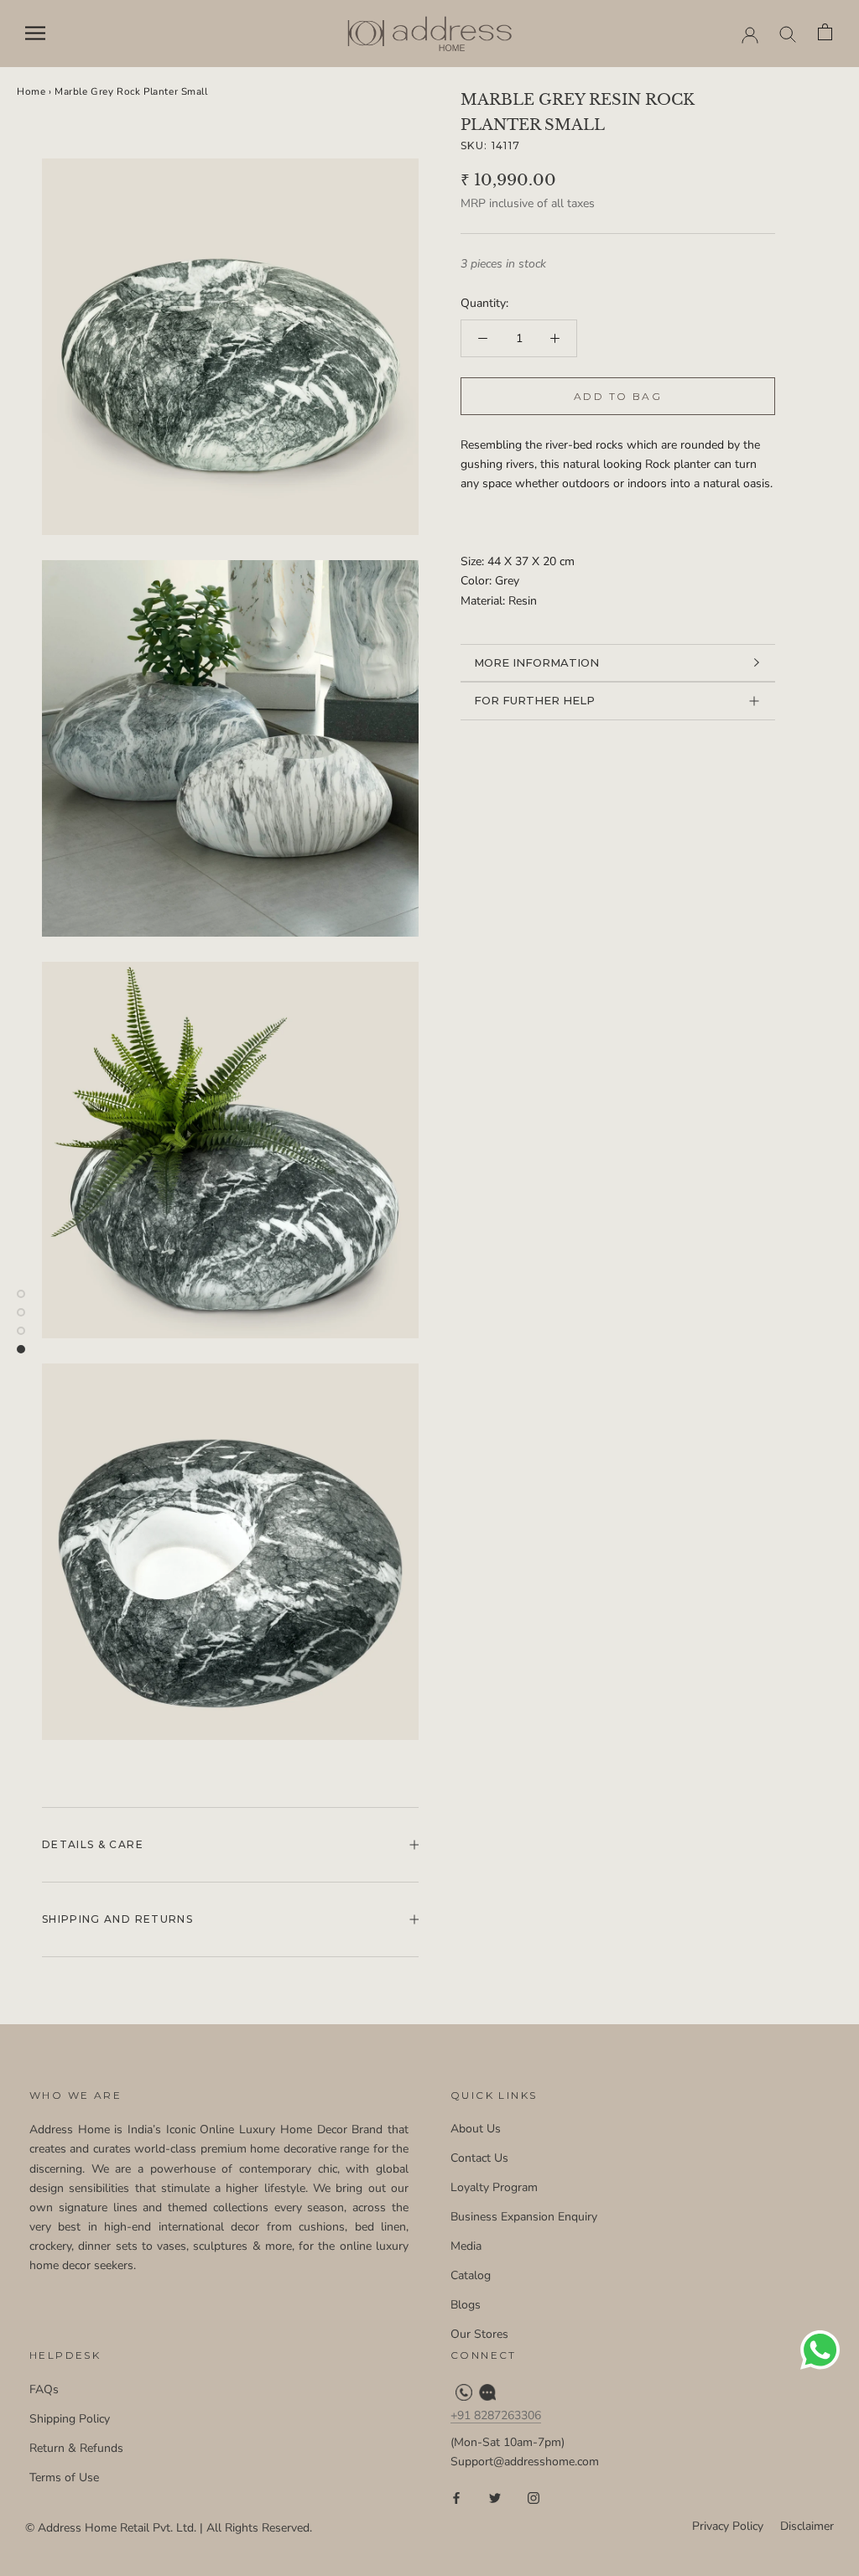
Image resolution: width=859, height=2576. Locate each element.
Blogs (466, 2305)
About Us (476, 2129)
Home (31, 91)
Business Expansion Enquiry (524, 2217)
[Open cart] (826, 33)
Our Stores (479, 2334)
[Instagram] (534, 2498)
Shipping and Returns (117, 1919)
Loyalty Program (494, 2187)
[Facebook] (456, 2498)
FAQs (44, 2389)
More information (536, 662)
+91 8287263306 (496, 2415)
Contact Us (479, 2158)
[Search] (788, 33)
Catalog (471, 2275)
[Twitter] (495, 2498)
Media (466, 2246)
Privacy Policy (728, 2526)
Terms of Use (64, 2477)
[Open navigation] (35, 33)
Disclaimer (807, 2526)
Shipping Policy (70, 2419)
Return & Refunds (76, 2448)
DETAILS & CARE (93, 1844)
